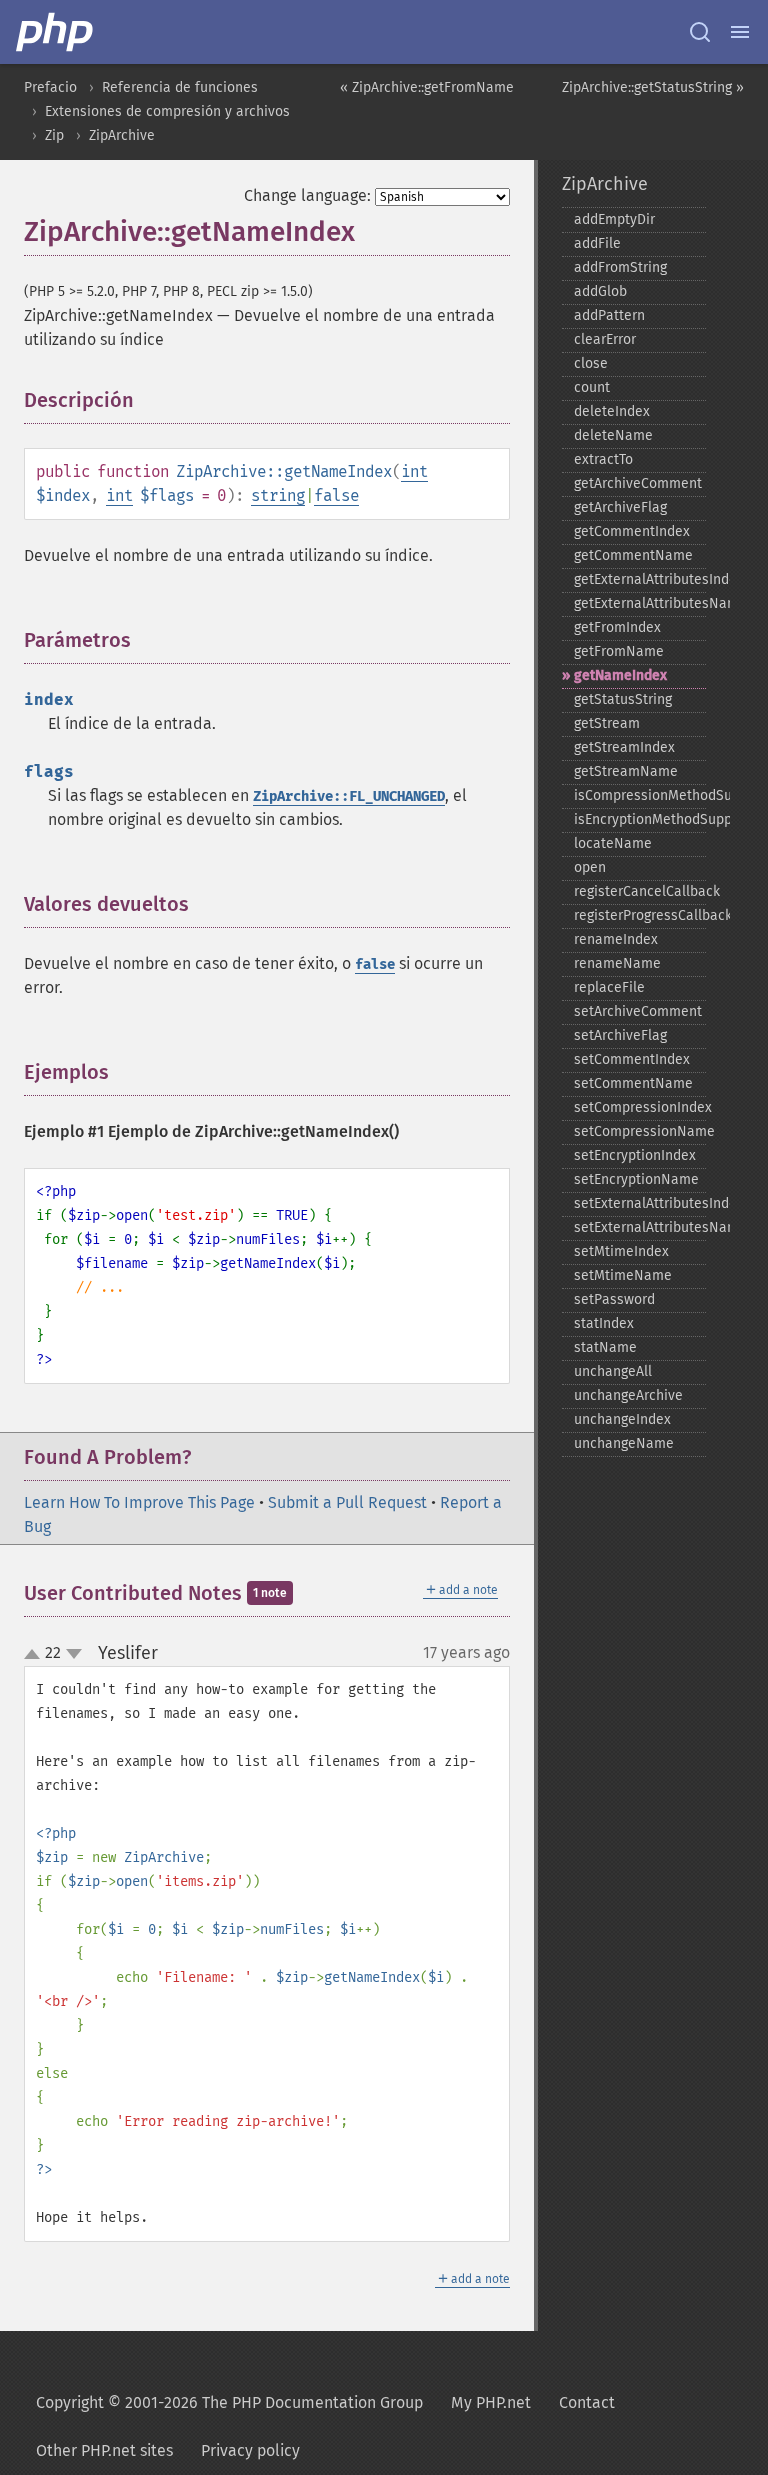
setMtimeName (623, 1275)
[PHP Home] (56, 32)
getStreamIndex (624, 747)
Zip (54, 135)
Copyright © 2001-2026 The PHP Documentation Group (229, 2402)
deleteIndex (612, 411)
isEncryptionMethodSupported (640, 819)
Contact (587, 2402)
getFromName (619, 651)
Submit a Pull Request (347, 1502)
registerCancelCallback (640, 891)
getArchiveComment (638, 483)
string (278, 495)
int (414, 471)
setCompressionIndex (640, 1107)
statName (605, 1347)
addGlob (600, 291)
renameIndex (616, 939)
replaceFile (609, 987)
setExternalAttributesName (640, 1227)
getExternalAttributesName (640, 603)
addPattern (609, 315)
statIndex (604, 1323)
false (336, 495)
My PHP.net (491, 2402)
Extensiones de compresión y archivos (167, 111)
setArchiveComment (638, 1011)
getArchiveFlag (620, 507)
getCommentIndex (632, 531)
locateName (613, 843)
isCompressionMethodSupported (640, 795)
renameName (617, 963)
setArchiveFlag (620, 1035)
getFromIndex (617, 627)
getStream (607, 723)
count (592, 387)
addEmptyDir (614, 219)
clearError (605, 339)
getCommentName (633, 555)
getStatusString (623, 699)
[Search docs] (700, 32)
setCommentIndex (632, 1059)
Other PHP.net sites (104, 2450)
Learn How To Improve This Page (139, 1502)
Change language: (307, 195)
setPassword (614, 1299)
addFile (597, 243)
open (590, 867)
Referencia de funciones (180, 87)
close (591, 363)
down (74, 1654)
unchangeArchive (628, 1395)
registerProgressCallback (640, 915)
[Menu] (740, 32)
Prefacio (50, 87)
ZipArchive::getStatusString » (653, 87)
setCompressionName (640, 1131)
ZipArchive (122, 135)
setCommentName (633, 1083)
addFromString (620, 267)
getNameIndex (620, 675)
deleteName (613, 435)
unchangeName (624, 1443)
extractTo (603, 459)
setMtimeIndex (621, 1251)
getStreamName (626, 771)
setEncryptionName (636, 1179)
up (36, 1655)
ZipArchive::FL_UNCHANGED (349, 796)
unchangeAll (613, 1371)
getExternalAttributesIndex (640, 579)
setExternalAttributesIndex (640, 1203)
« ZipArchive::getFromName (427, 87)
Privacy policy (250, 2450)
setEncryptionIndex (635, 1155)
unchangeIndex (622, 1419)
